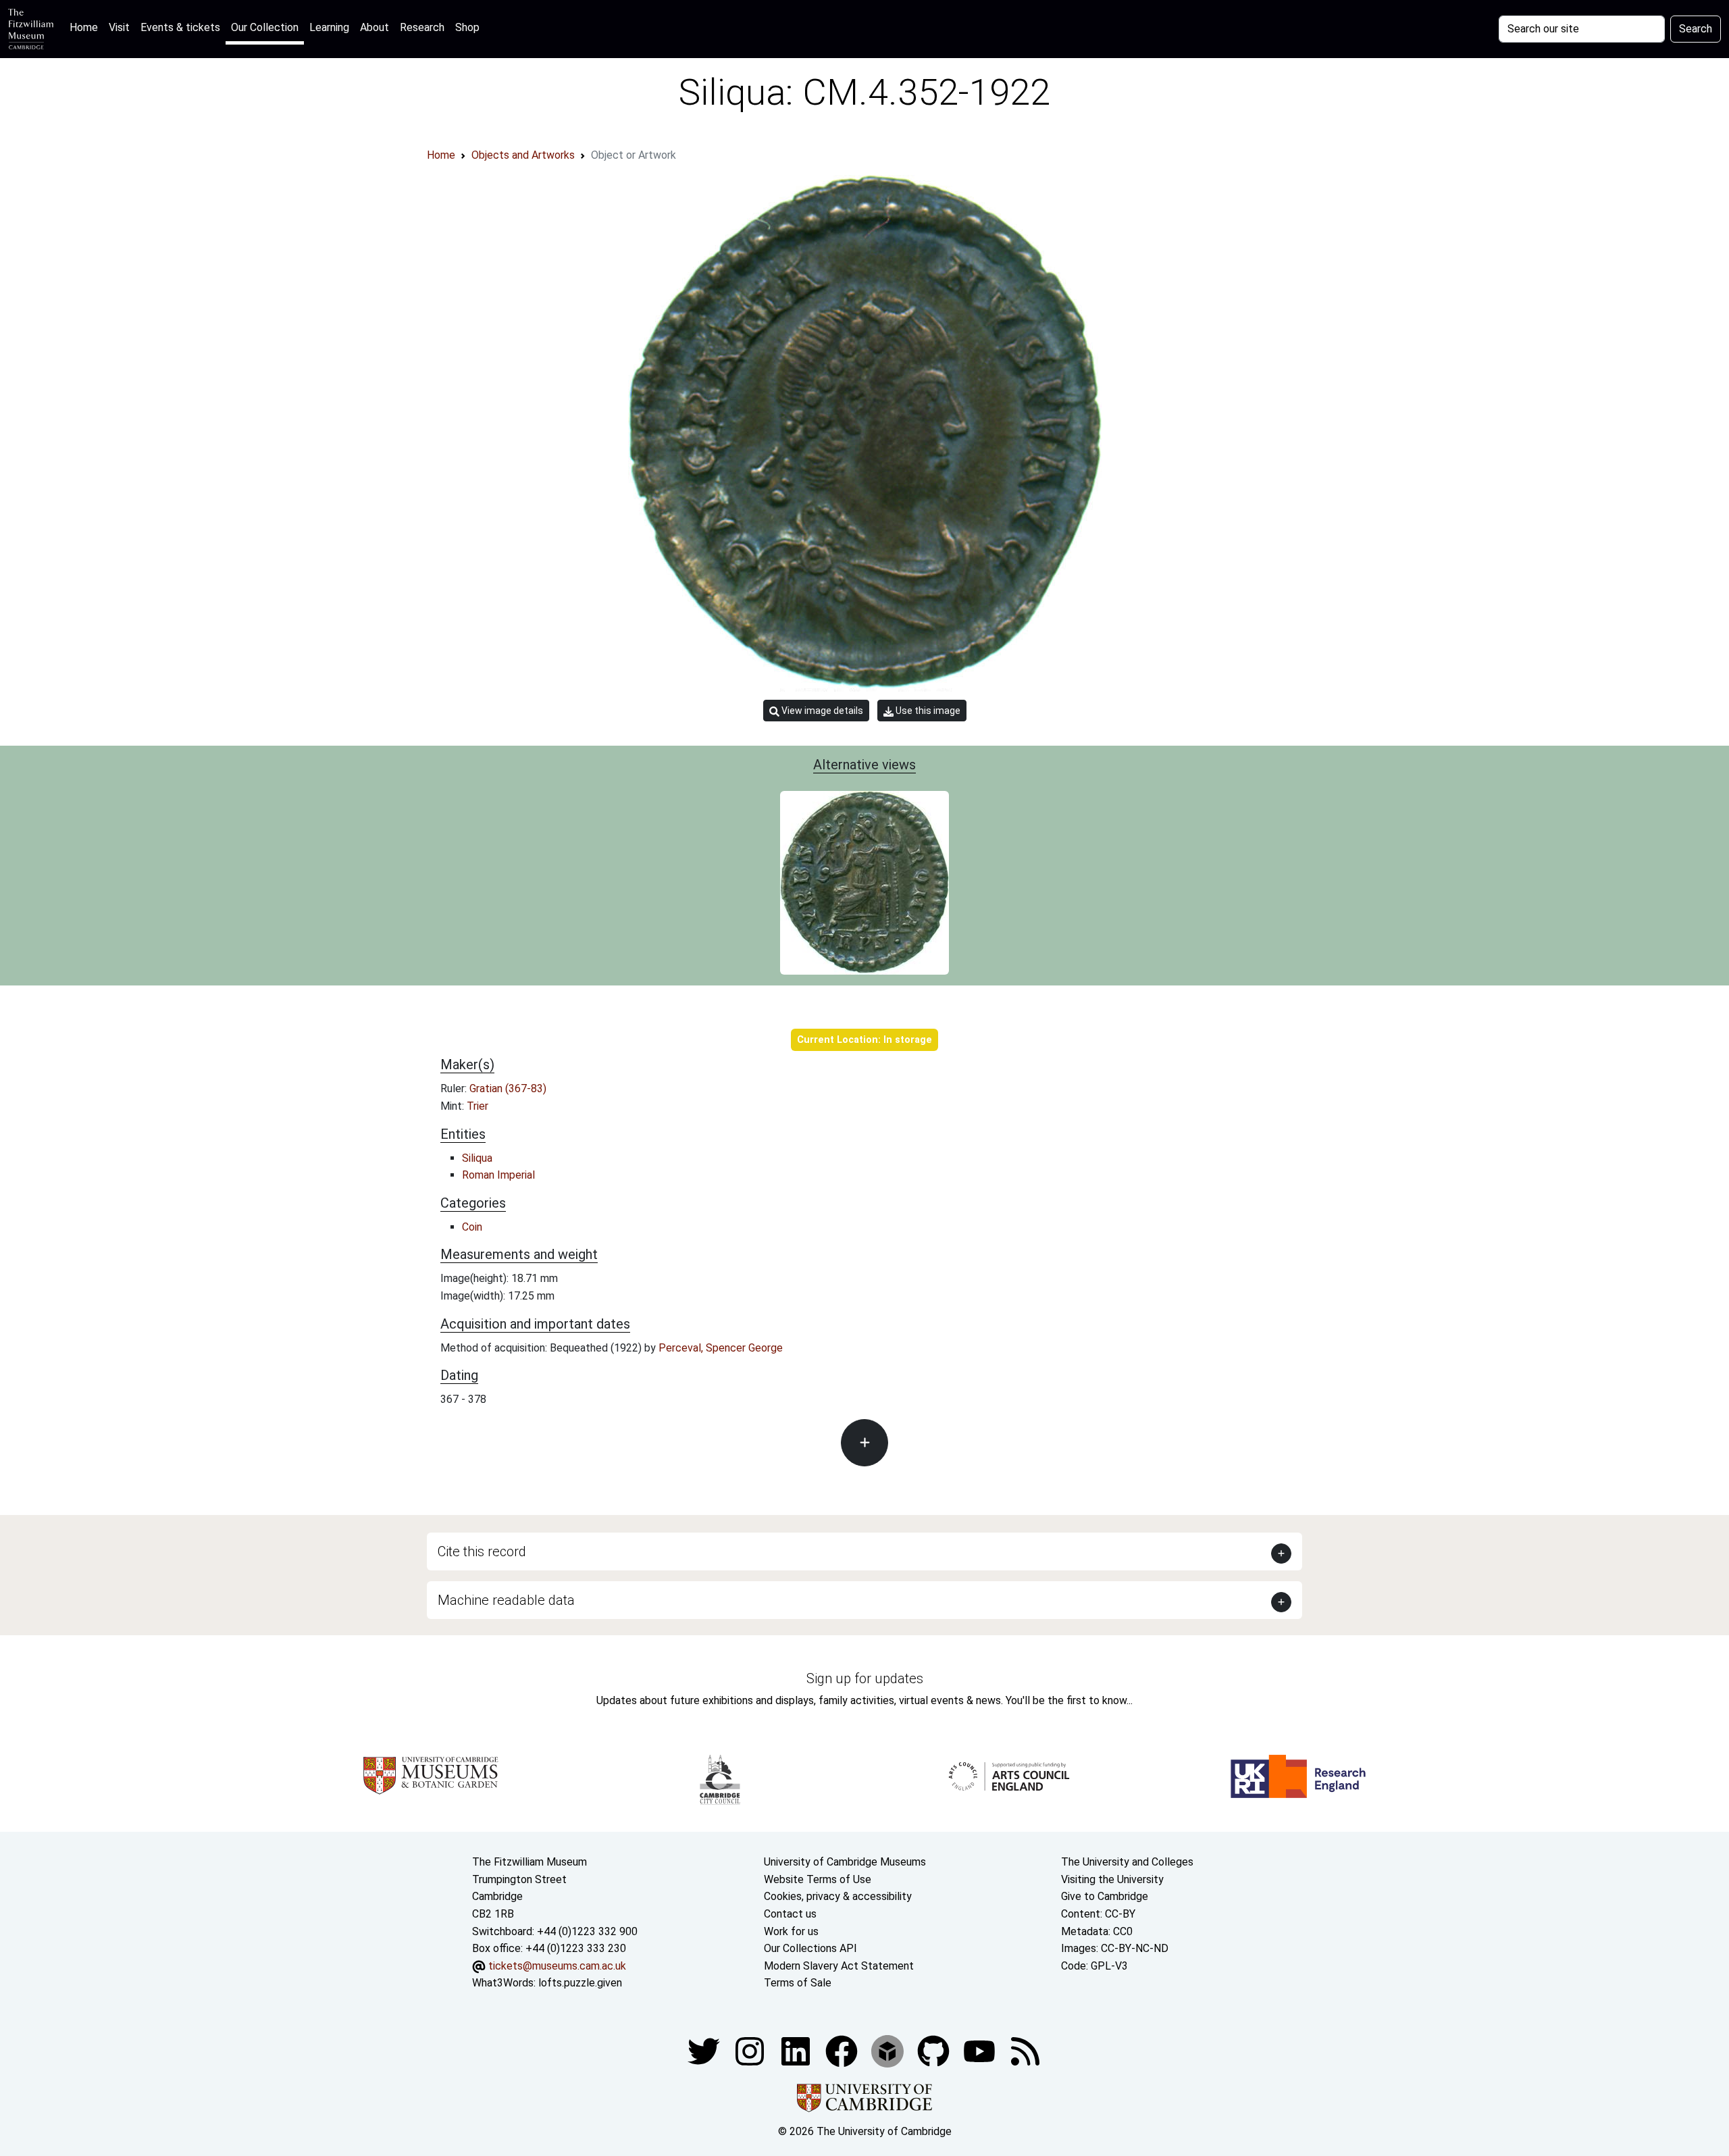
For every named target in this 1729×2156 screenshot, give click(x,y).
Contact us (790, 1914)
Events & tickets (180, 27)
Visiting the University (1112, 1879)
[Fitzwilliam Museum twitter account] (705, 2050)
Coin (472, 1227)
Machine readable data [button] (506, 1600)
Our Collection (265, 27)
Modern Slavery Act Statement (839, 1966)
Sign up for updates (865, 1678)
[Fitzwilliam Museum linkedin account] (843, 2050)
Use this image (927, 711)
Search (1696, 29)
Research (422, 27)
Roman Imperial (498, 1175)
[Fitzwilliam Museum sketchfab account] (889, 2050)
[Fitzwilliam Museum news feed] (1025, 2050)
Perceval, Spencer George (721, 1348)
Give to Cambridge (1105, 1896)
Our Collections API (810, 1948)
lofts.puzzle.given (580, 1983)
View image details (821, 711)
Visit (119, 27)
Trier (478, 1106)
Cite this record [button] (482, 1551)
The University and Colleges (1127, 1862)
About (375, 27)
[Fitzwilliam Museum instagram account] (751, 2050)
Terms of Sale (798, 1983)
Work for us (791, 1931)
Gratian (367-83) (508, 1088)
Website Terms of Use (818, 1879)
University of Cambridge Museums (845, 1862)
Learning (329, 27)
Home (86, 27)
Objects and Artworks (523, 155)
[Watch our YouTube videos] (981, 2050)
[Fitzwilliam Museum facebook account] (797, 2050)
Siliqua (477, 1158)
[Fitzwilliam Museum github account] (935, 2050)
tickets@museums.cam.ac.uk (557, 1966)
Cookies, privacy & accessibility (838, 1896)
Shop (467, 27)
